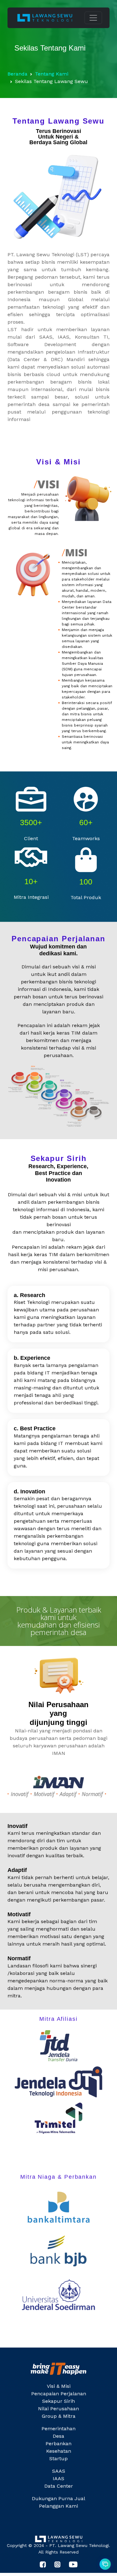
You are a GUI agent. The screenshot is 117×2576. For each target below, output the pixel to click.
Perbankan (58, 2444)
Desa (58, 2436)
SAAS (59, 2471)
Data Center (59, 2486)
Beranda (17, 74)
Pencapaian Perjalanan (59, 2394)
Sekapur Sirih (58, 2401)
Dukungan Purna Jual (58, 2498)
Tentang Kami (52, 74)
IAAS (58, 2478)
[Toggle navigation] (93, 18)
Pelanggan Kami (58, 2506)
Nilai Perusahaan (58, 2409)
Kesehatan (59, 2451)
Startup (58, 2458)
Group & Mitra (59, 2416)
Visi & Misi (59, 2386)
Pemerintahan (58, 2429)
